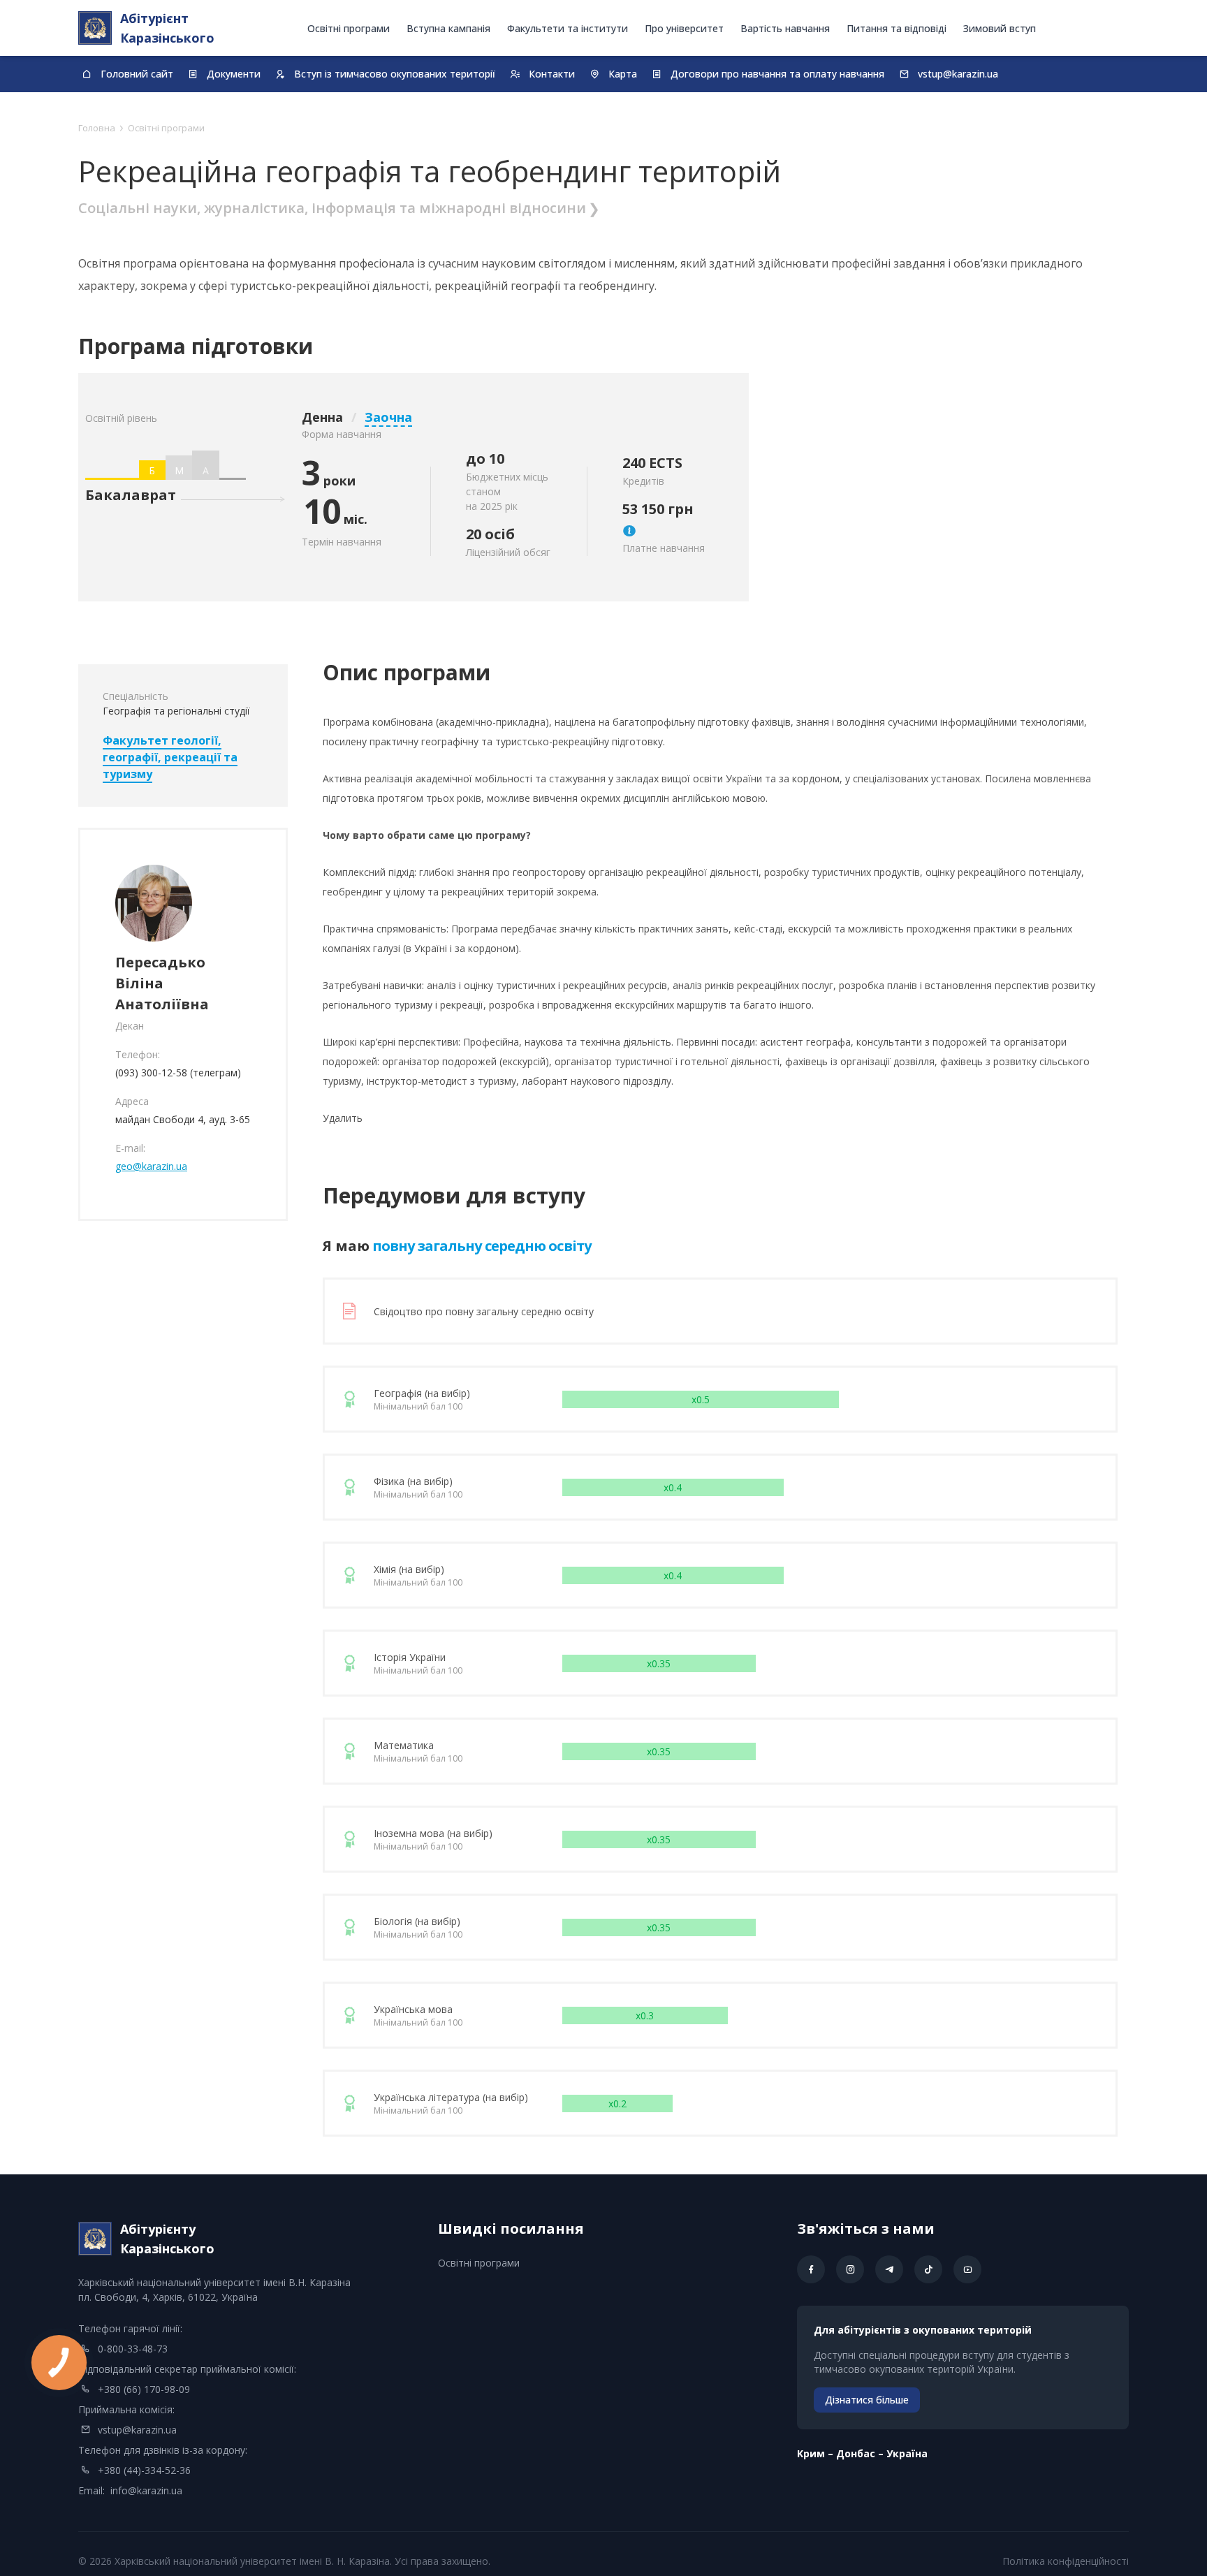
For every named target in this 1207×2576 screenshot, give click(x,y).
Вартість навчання (785, 28)
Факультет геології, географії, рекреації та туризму (170, 757)
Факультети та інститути (568, 28)
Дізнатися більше (867, 2400)
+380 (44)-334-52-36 (144, 2470)
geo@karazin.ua (151, 1166)
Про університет (684, 28)
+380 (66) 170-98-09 (144, 2389)
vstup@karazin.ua (137, 2430)
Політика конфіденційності (1066, 2561)
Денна (322, 417)
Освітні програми (349, 28)
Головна (97, 128)
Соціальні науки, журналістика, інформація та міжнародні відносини (332, 208)
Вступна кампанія (448, 28)
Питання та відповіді (897, 28)
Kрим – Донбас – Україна (862, 2453)
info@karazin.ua (146, 2490)
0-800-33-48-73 (133, 2349)
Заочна (388, 417)
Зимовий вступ (1000, 28)
